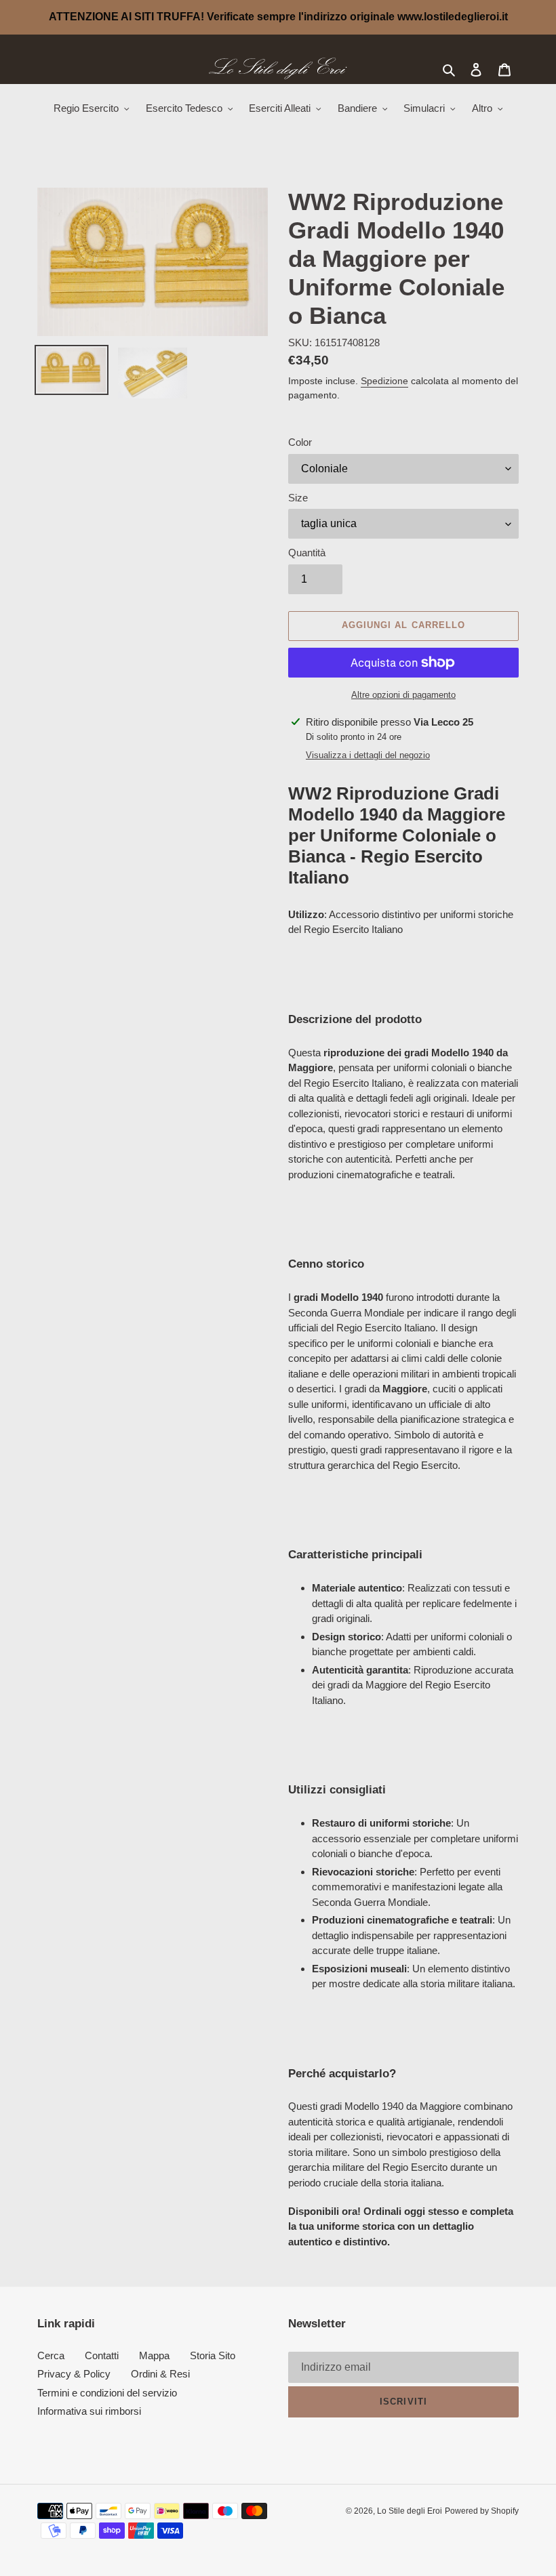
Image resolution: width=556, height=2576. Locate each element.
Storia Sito (213, 2355)
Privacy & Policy (74, 2374)
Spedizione (384, 381)
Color (300, 442)
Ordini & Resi (160, 2374)
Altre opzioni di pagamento (403, 695)
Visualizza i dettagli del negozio (368, 755)
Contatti (102, 2355)
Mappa (154, 2355)
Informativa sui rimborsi (89, 2411)
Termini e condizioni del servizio (107, 2393)
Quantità (307, 553)
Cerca (51, 2355)
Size (298, 498)
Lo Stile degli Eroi (410, 2511)
